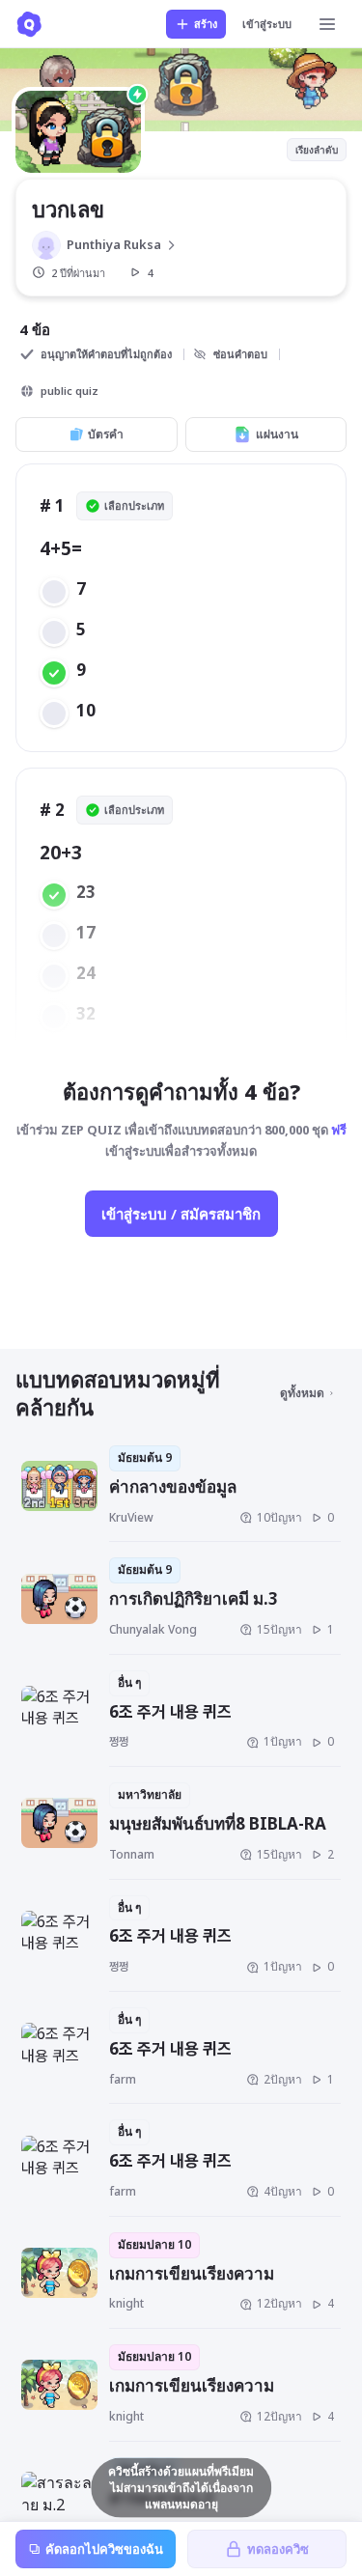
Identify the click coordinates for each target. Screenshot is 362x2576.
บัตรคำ (106, 434)
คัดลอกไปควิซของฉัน (104, 2549)
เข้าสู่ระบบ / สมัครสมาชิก (181, 1214)
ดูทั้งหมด (302, 1393)
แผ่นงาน (277, 434)
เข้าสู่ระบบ (267, 24)
